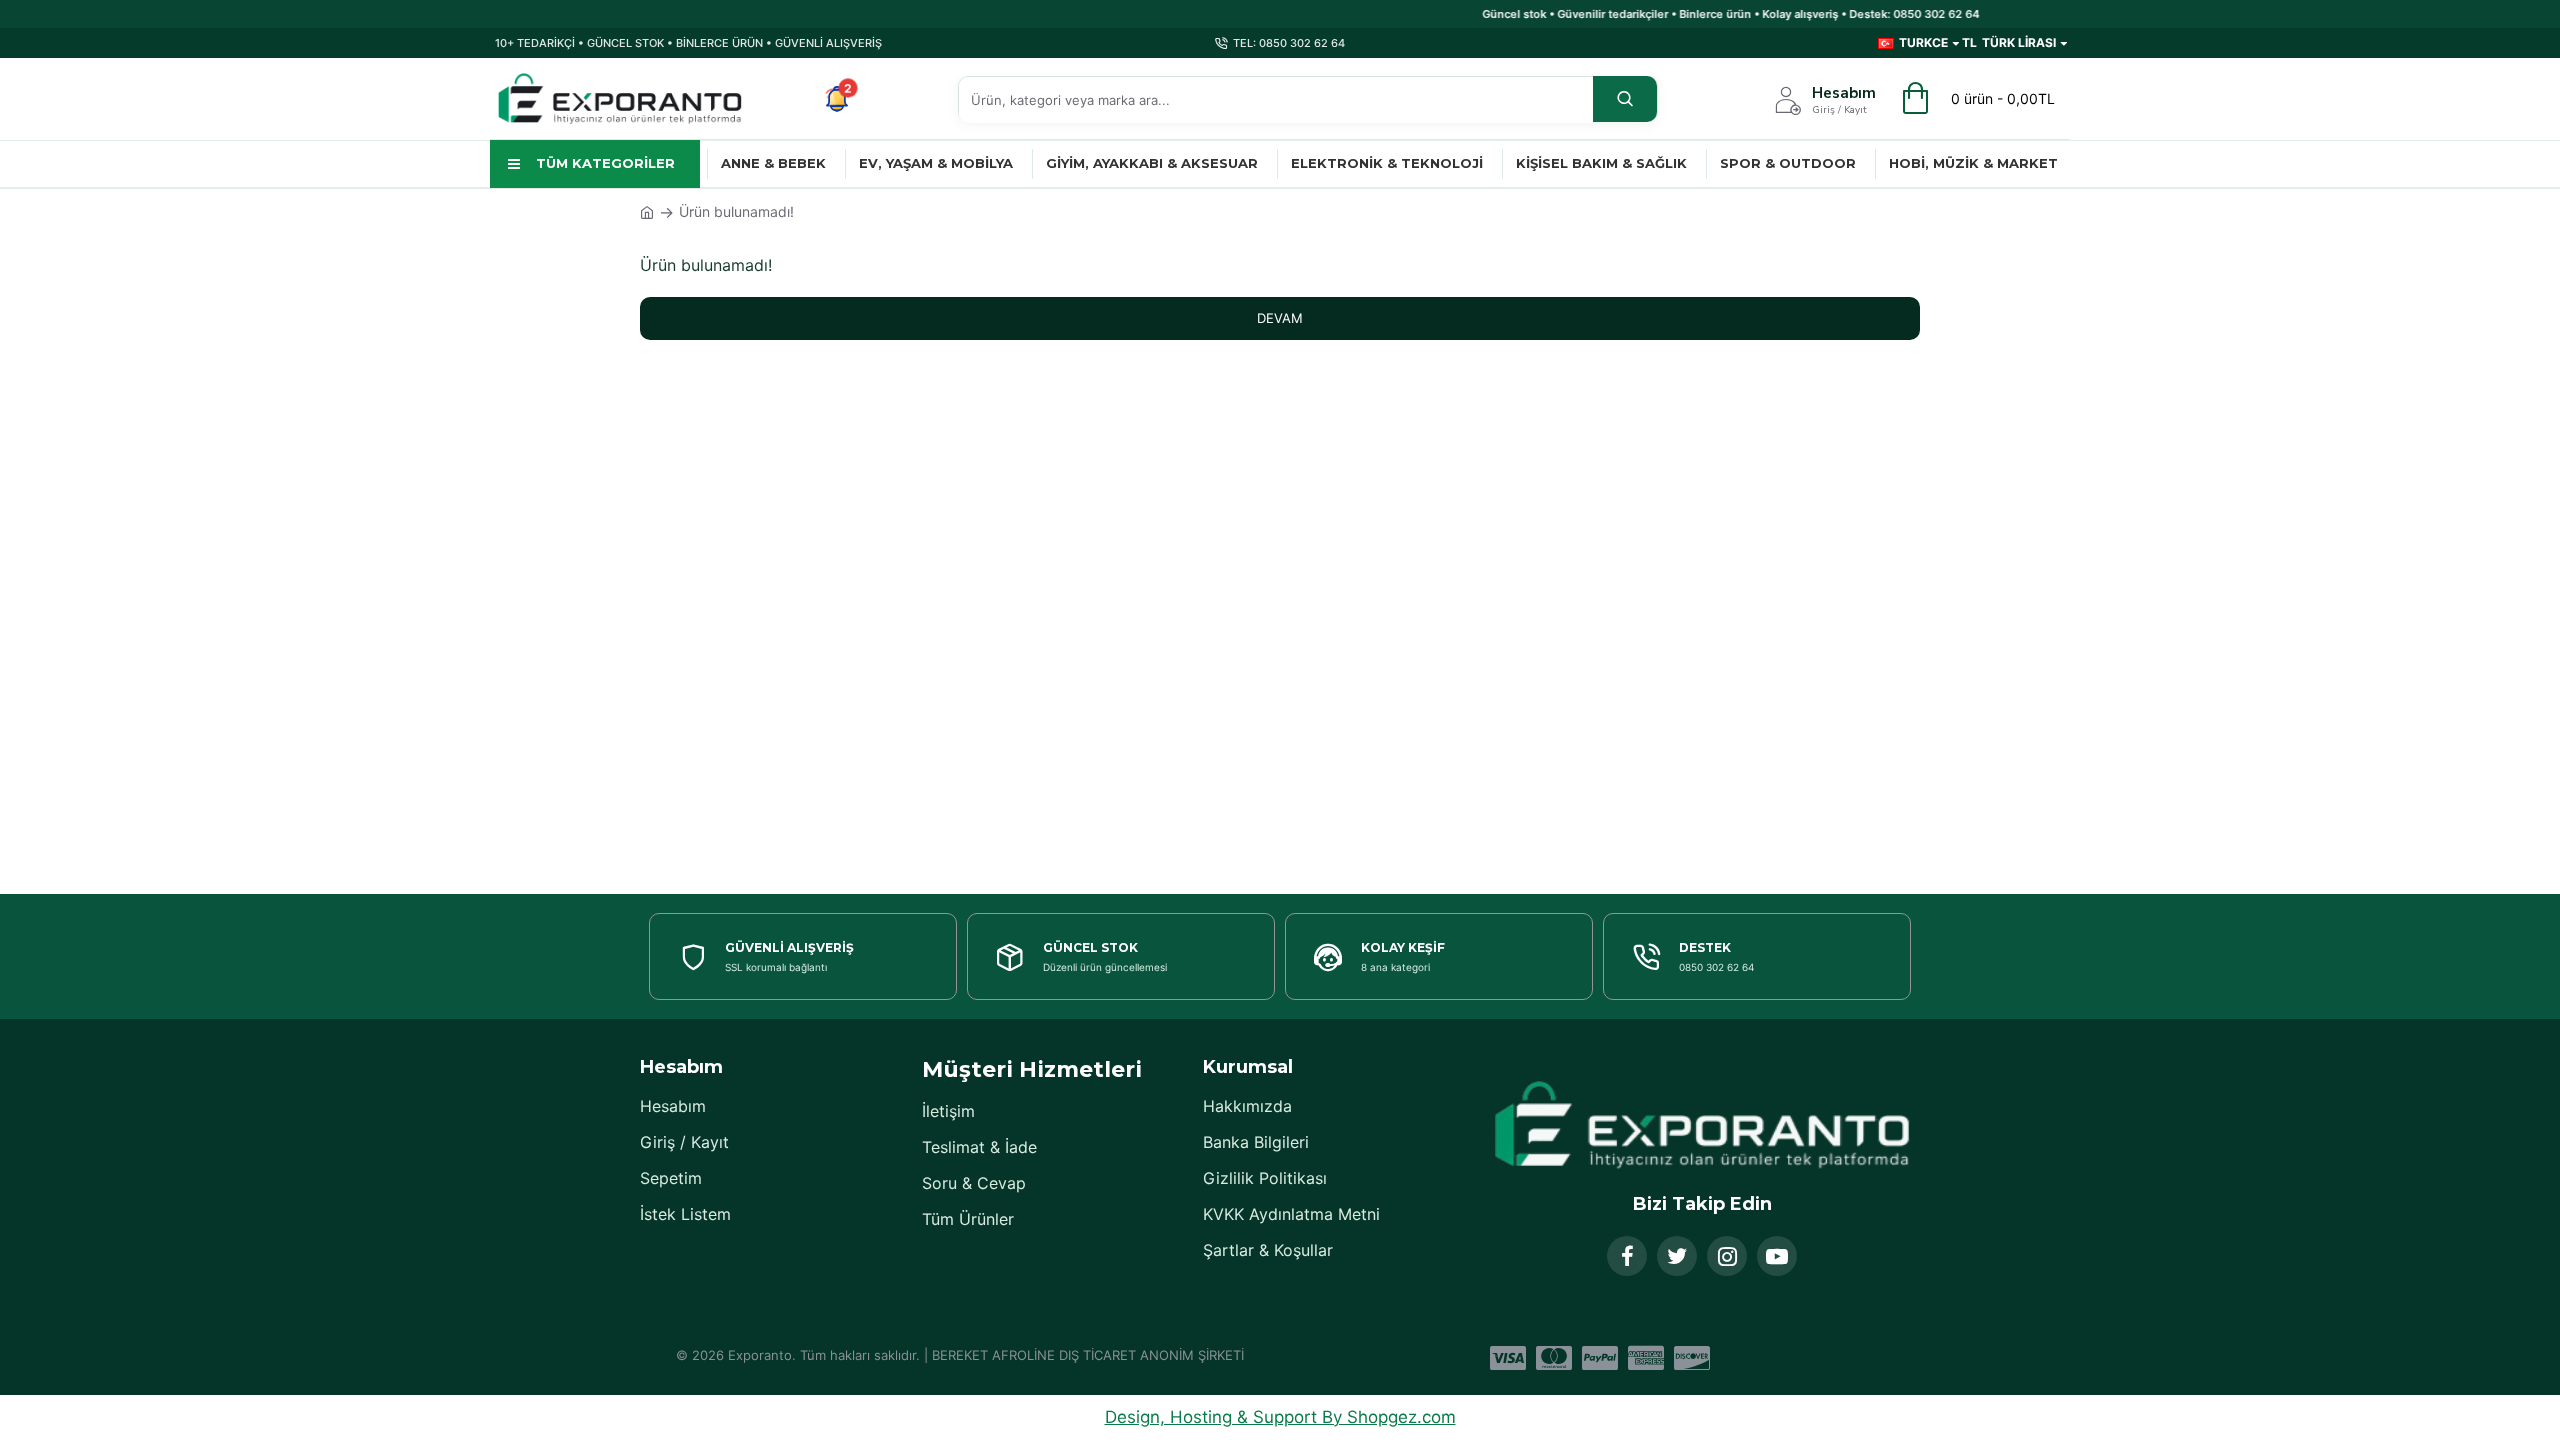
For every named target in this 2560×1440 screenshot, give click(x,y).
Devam (1280, 318)
